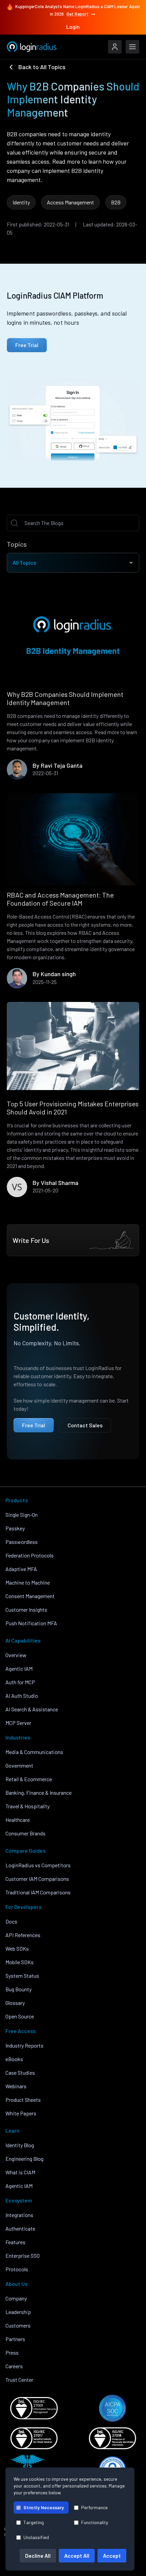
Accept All (77, 2555)
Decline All (38, 2555)
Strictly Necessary (44, 2507)
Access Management (70, 202)
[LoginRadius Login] (115, 47)
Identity (21, 202)
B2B (116, 202)
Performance (94, 2507)
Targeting (34, 2522)
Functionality (95, 2522)
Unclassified (36, 2537)
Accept (112, 2555)
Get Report (78, 14)
